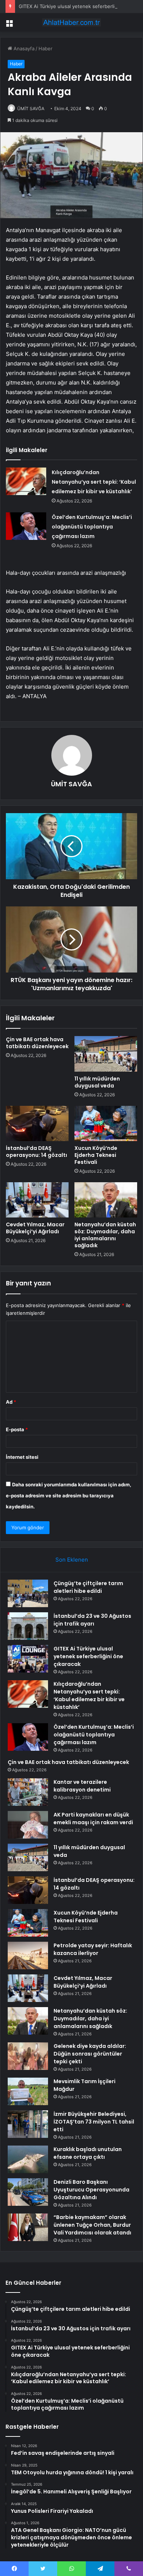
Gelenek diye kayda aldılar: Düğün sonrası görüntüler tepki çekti (90, 2054)
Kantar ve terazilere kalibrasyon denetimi (82, 1786)
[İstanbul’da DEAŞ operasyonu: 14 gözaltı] (37, 1123)
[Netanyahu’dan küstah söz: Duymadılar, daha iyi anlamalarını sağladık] (106, 1200)
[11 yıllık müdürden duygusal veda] (106, 1054)
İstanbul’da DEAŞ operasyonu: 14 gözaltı (36, 1152)
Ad (11, 1402)
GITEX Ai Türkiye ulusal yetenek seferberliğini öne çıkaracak (88, 1656)
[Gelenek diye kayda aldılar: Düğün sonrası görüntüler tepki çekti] (28, 2056)
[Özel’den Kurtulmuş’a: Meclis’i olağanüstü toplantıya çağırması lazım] (26, 526)
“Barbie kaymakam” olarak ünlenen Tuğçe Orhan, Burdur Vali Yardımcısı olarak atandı (92, 2225)
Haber (45, 48)
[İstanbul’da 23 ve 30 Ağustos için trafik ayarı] (28, 1626)
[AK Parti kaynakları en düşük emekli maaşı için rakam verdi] (28, 1825)
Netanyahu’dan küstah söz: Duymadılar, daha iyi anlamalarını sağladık (105, 1235)
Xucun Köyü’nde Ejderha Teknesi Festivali (96, 1155)
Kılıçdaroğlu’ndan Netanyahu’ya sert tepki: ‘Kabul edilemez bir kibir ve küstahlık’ (94, 482)
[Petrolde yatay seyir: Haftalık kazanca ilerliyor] (28, 1956)
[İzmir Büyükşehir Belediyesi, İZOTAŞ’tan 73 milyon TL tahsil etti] (28, 2124)
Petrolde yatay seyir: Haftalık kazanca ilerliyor (93, 1949)
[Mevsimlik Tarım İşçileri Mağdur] (28, 2091)
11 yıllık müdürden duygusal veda (97, 1082)
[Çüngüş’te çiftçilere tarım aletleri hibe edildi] (28, 1593)
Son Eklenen (72, 1560)
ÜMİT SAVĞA (31, 109)
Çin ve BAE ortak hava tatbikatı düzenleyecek (37, 1043)
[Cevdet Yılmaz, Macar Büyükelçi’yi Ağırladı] (37, 1200)
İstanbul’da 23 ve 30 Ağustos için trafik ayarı (92, 1620)
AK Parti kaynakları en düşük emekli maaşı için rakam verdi (93, 1819)
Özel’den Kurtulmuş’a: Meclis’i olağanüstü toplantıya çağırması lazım (92, 527)
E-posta (17, 1429)
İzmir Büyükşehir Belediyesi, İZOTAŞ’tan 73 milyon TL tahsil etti (94, 2122)
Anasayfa (23, 48)
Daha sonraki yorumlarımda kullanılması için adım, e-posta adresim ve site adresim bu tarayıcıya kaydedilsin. (69, 1496)
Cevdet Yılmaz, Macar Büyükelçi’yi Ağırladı (35, 1228)
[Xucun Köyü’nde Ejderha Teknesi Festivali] (106, 1123)
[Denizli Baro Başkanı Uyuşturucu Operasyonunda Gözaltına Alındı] (28, 2192)
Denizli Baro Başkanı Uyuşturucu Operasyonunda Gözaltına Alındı (91, 2190)
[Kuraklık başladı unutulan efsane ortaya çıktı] (28, 2159)
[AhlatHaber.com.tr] (71, 22)
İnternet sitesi (22, 1457)
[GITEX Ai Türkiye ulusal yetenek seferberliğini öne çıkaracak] (28, 1659)
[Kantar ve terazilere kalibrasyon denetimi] (28, 1792)
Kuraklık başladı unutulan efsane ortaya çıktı (88, 2153)
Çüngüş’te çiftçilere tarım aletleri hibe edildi (88, 1587)
